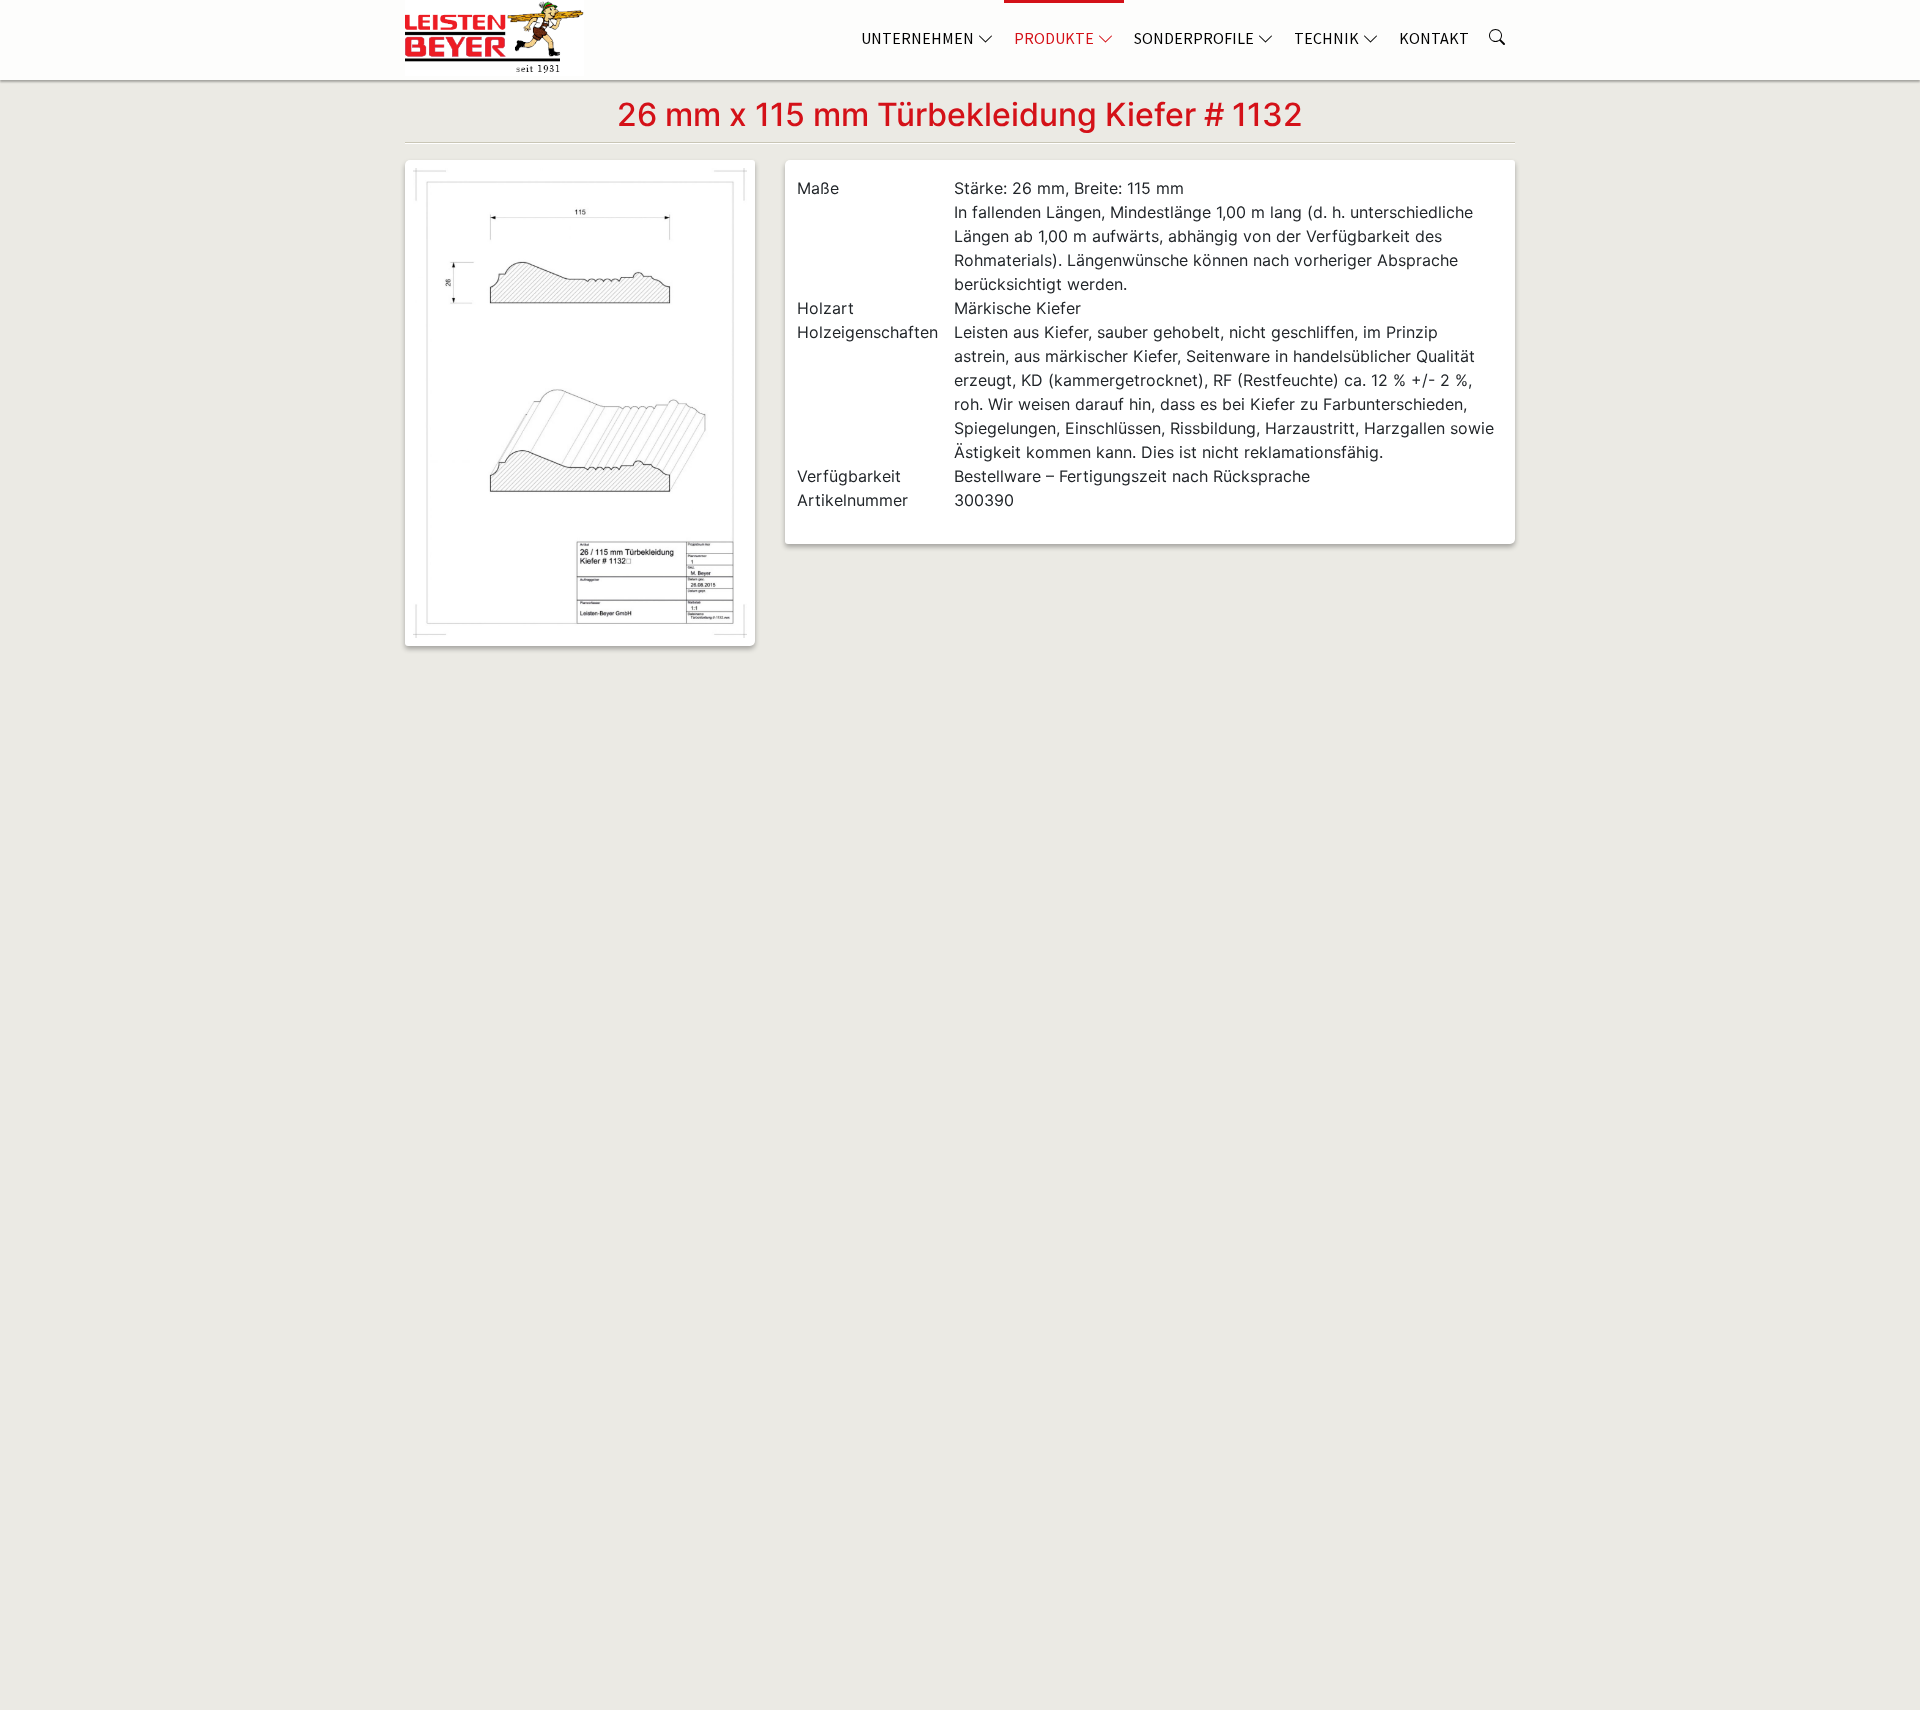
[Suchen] (1497, 30)
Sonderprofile (1194, 38)
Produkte (1054, 38)
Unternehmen (917, 38)
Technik (1326, 38)
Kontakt (1434, 38)
